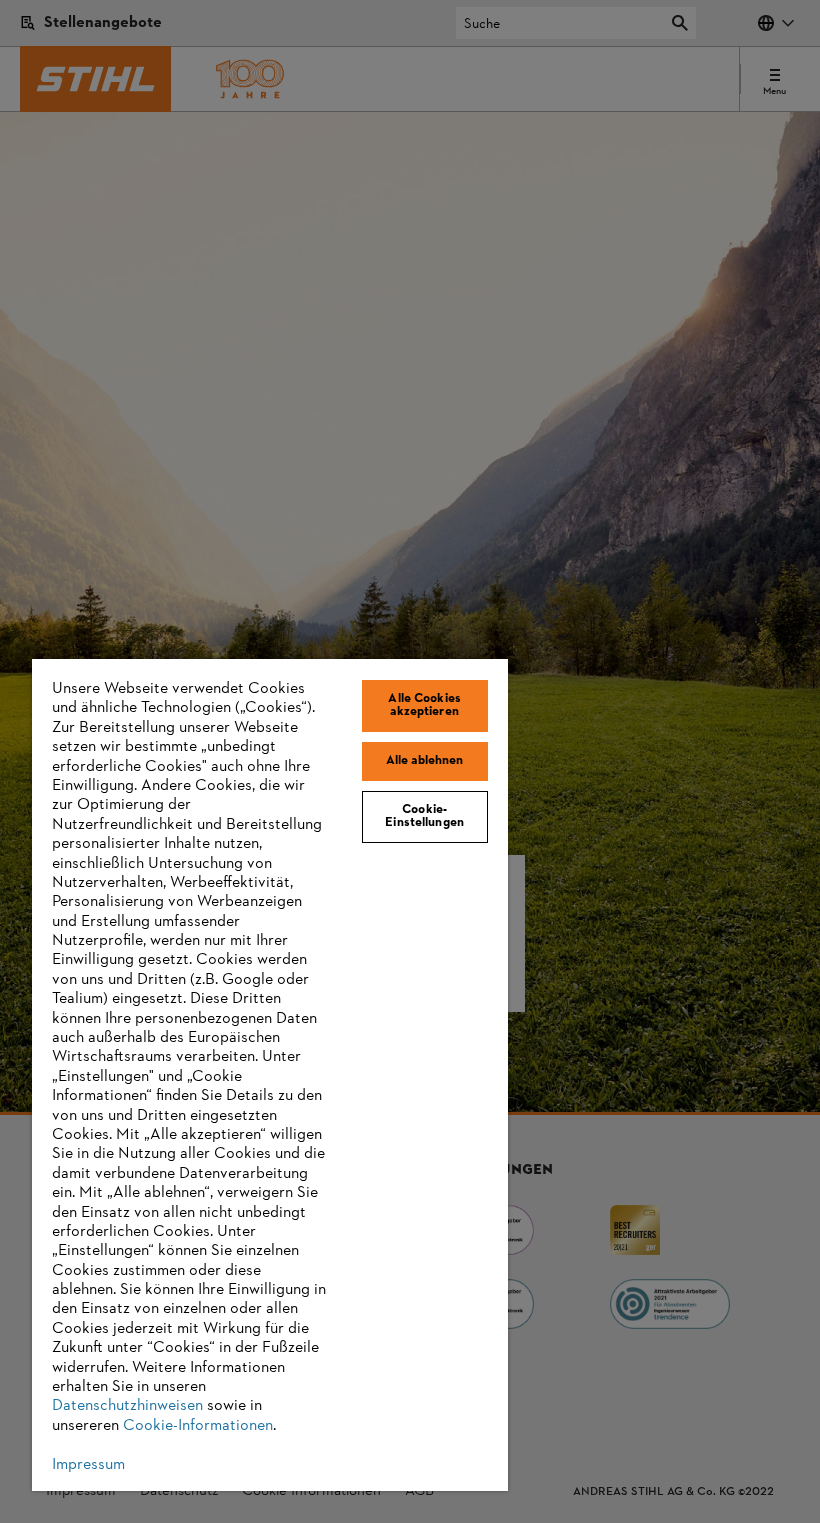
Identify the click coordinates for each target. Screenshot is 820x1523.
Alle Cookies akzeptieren (424, 705)
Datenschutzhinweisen (127, 1406)
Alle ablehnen (425, 761)
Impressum (88, 1465)
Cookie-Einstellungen (424, 816)
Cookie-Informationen (198, 1426)
